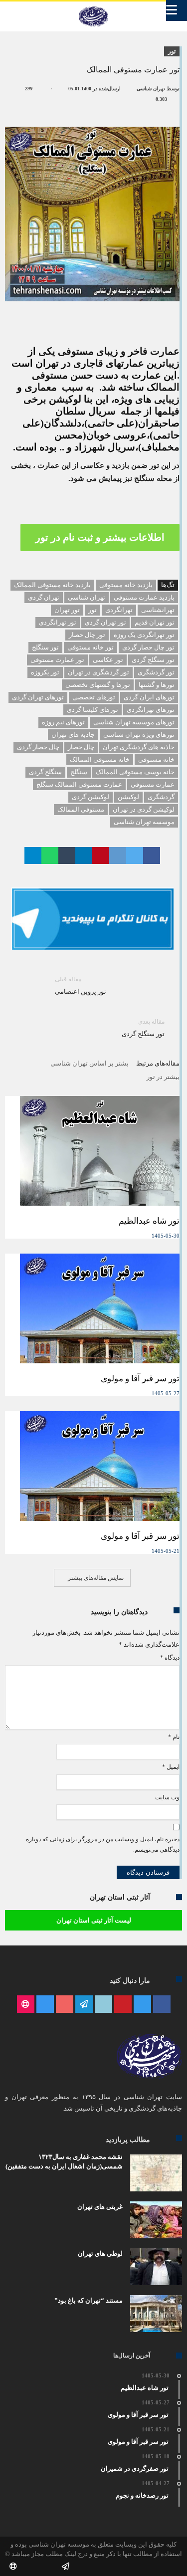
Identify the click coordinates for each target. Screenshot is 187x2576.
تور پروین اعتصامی (81, 985)
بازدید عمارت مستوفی (144, 597)
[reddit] (118, 856)
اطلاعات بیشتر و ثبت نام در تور (100, 537)
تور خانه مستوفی (91, 647)
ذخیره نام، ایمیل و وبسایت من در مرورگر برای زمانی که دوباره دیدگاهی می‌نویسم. (103, 1845)
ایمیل (171, 1767)
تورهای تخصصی (94, 697)
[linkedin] (84, 856)
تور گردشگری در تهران (98, 672)
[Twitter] (142, 2005)
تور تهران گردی (105, 622)
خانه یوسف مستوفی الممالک (135, 772)
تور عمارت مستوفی (57, 660)
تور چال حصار (87, 635)
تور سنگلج (45, 647)
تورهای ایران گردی (149, 697)
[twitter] (135, 856)
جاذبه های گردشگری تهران (139, 747)
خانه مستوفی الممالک (100, 759)
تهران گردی (44, 597)
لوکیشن (128, 797)
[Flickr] (84, 2005)
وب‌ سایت (167, 1797)
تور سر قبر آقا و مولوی (140, 1379)
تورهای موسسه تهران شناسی (134, 722)
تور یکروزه (45, 672)
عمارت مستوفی (153, 784)
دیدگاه (170, 1658)
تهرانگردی (119, 610)
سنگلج (79, 772)
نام (174, 1737)
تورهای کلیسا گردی (93, 710)
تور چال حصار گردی (148, 647)
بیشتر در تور (163, 1077)
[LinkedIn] (103, 2005)
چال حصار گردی (38, 747)
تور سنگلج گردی (153, 660)
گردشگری (161, 797)
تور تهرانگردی (58, 622)
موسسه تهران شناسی (144, 822)
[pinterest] (101, 856)
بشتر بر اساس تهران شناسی (90, 1063)
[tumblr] (67, 856)
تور (172, 51)
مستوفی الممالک (81, 809)
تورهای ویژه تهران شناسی (139, 735)
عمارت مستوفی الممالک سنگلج (79, 784)
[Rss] (26, 2005)
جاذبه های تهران (73, 735)
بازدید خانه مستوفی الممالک (52, 585)
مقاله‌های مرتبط (158, 1063)
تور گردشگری (156, 672)
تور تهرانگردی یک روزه (144, 635)
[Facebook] (162, 2005)
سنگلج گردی (45, 772)
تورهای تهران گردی (38, 697)
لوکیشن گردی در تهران (144, 809)
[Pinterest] (123, 2005)
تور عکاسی (108, 660)
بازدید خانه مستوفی (126, 585)
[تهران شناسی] (93, 6)
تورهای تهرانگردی (151, 710)
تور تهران (67, 610)
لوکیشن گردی (91, 797)
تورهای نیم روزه (63, 722)
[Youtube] (65, 2005)
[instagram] (45, 2005)
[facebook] (152, 856)
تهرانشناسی (158, 610)
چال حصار (81, 747)
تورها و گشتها (157, 685)
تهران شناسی (151, 89)
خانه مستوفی (156, 759)
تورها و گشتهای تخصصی (98, 685)
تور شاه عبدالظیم (149, 1221)
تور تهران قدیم (155, 622)
